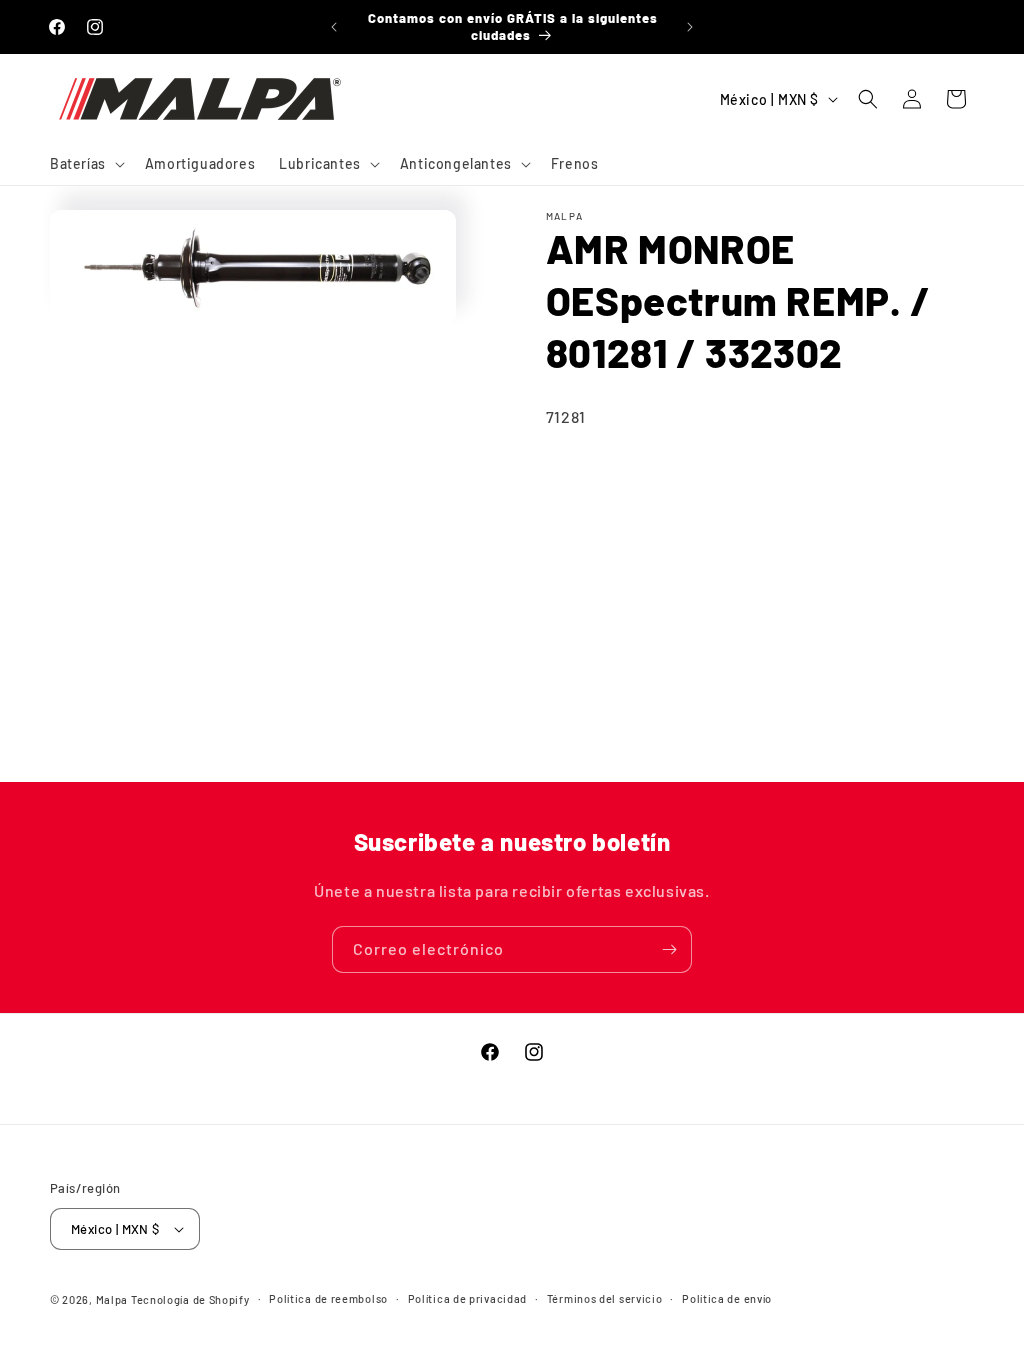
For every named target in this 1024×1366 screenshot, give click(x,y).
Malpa (112, 1299)
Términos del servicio (605, 1298)
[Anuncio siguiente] (690, 27)
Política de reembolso (328, 1298)
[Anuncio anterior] (334, 27)
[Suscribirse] (669, 949)
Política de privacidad (467, 1298)
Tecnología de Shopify (190, 1299)
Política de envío (727, 1298)
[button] (85, 164)
